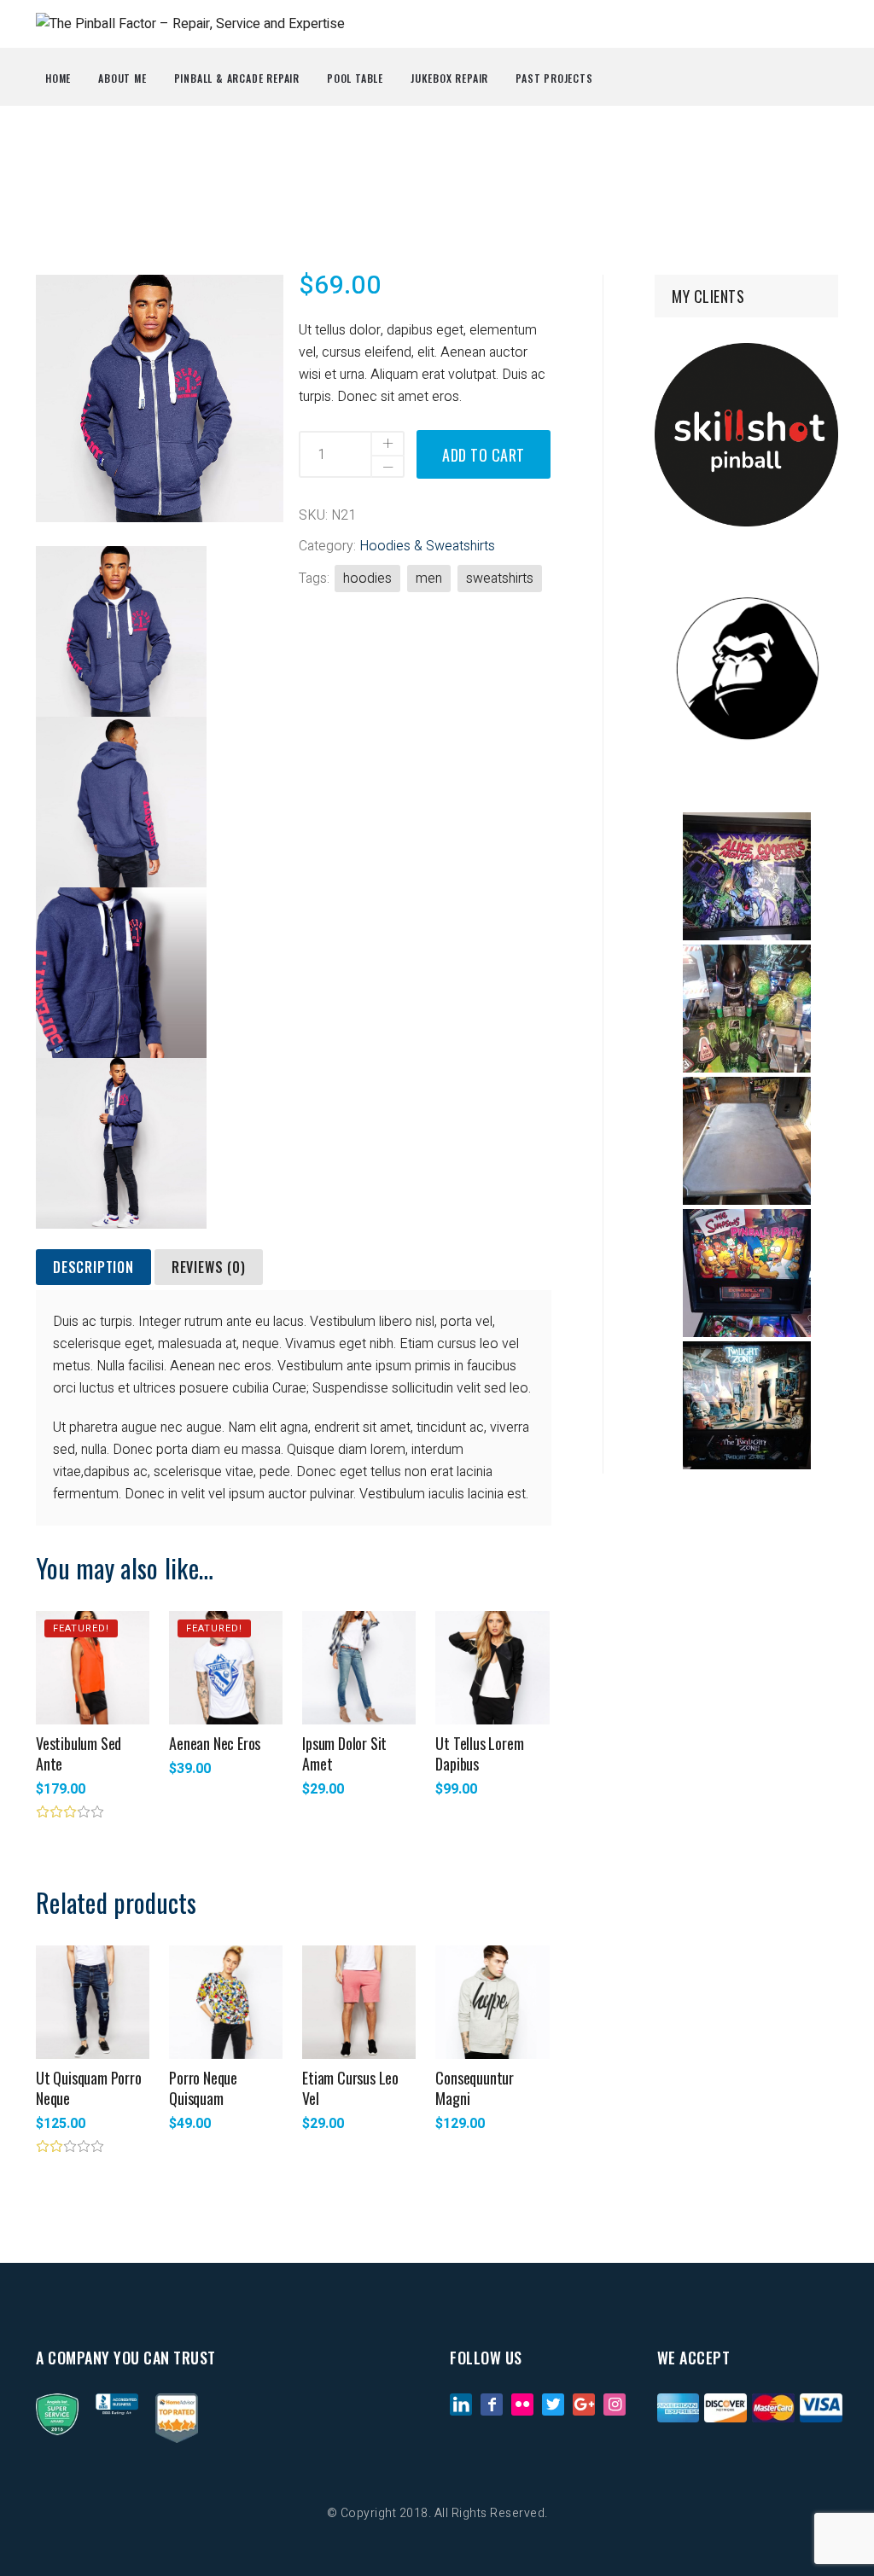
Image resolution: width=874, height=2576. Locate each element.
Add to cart (484, 455)
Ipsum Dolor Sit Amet (344, 1753)
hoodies (367, 579)
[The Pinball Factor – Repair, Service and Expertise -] (190, 24)
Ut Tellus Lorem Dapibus (479, 1753)
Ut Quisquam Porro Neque (89, 2088)
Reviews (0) (209, 1267)
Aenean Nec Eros (215, 1743)
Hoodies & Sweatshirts (427, 546)
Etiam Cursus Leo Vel (350, 2088)
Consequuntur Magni (475, 2088)
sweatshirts (500, 579)
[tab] (93, 1268)
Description (93, 1267)
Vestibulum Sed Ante (79, 1753)
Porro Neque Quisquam (203, 2088)
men (429, 579)
